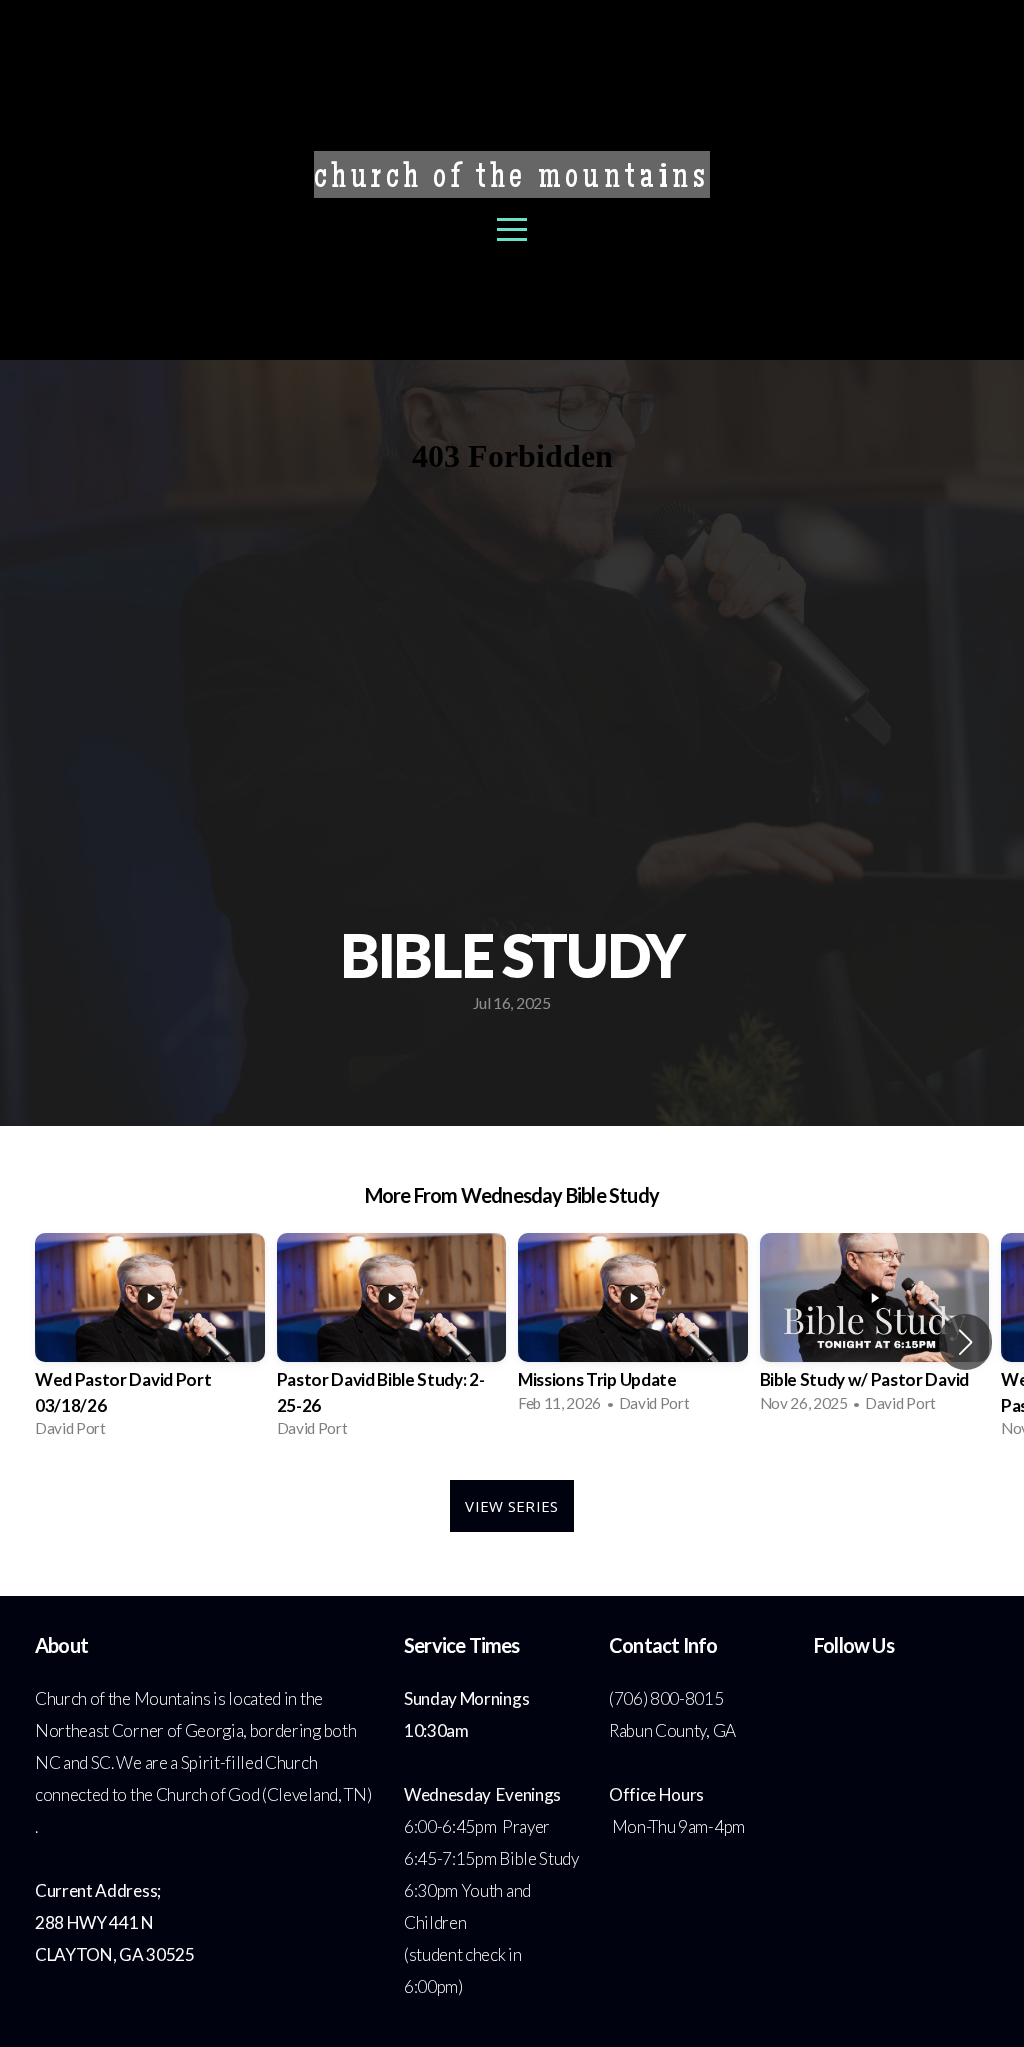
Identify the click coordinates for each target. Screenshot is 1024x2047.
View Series (511, 1506)
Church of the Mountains (512, 180)
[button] (965, 1342)
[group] (150, 1341)
